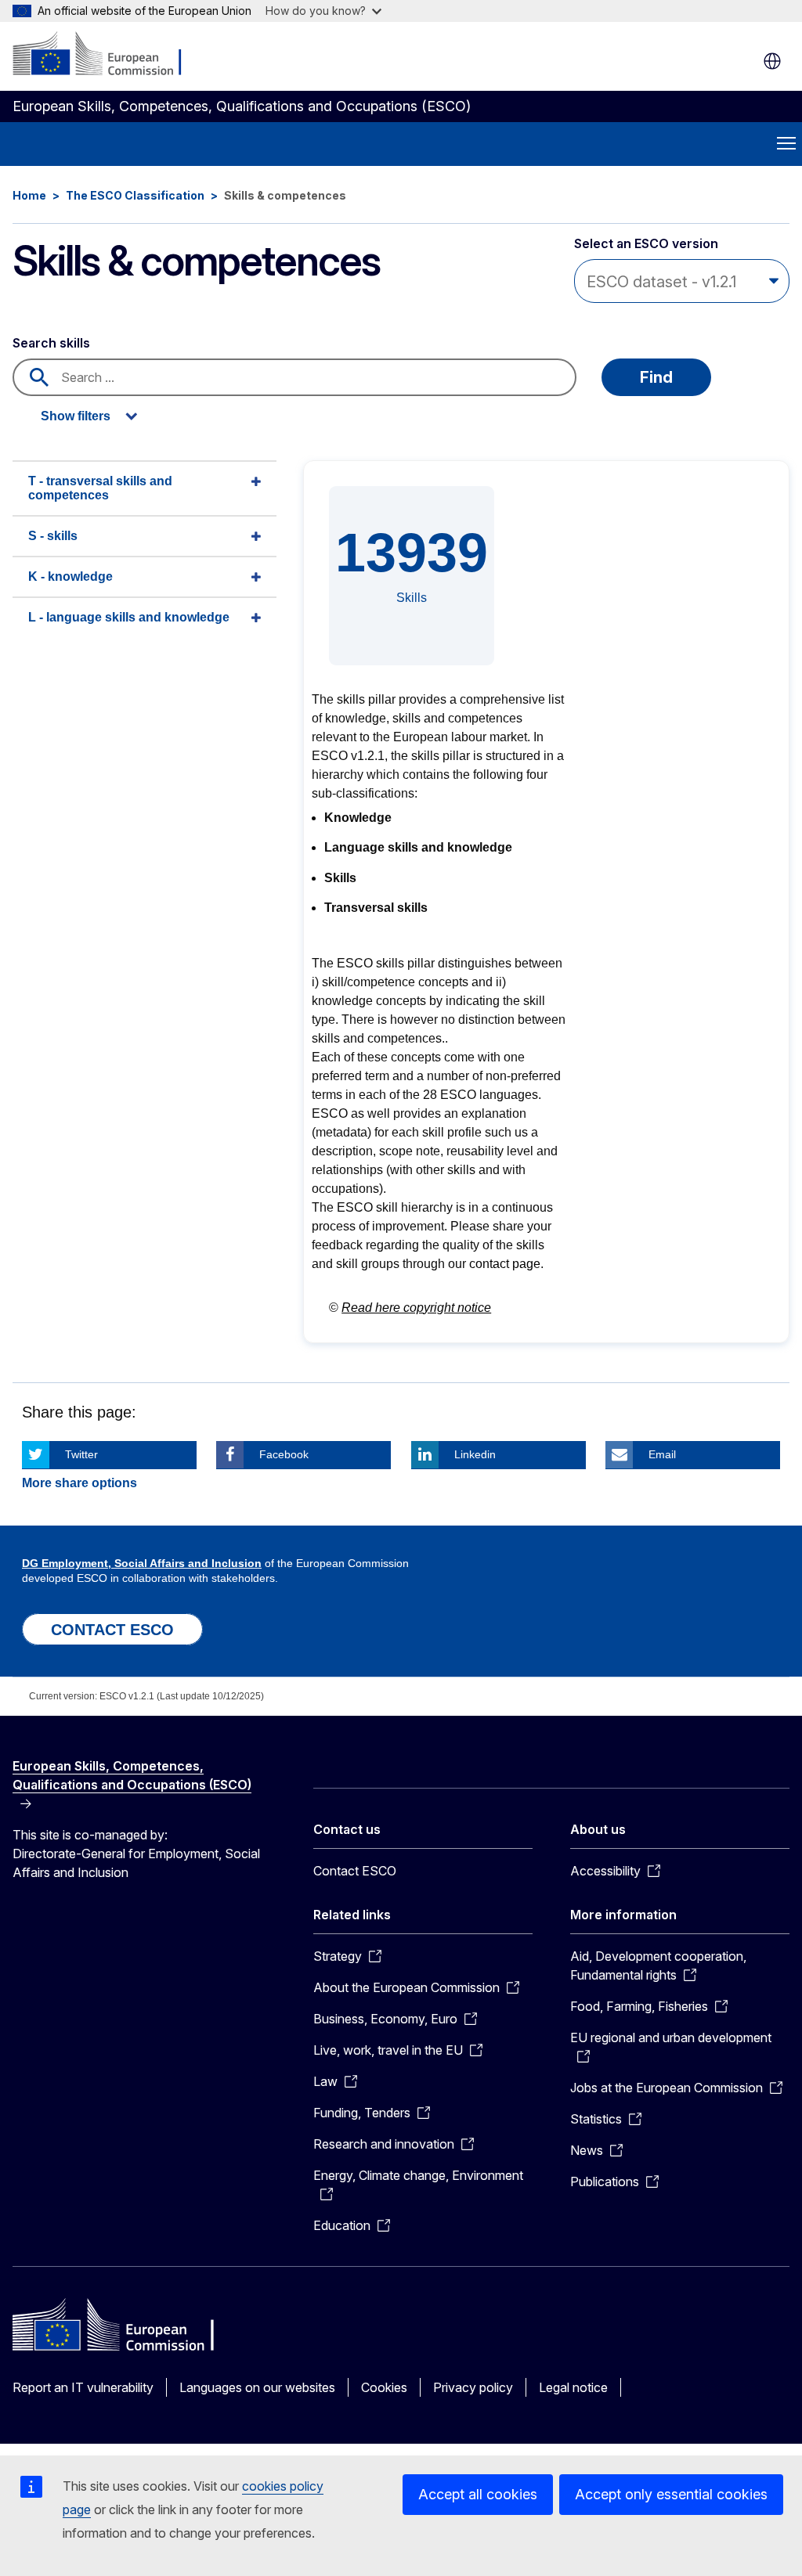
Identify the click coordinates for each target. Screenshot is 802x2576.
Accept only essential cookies (671, 2494)
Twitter (81, 1454)
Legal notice (573, 2387)
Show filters (76, 416)
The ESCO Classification (135, 195)
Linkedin (475, 1454)
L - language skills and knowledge (129, 617)
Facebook (284, 1454)
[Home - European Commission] (108, 55)
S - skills (53, 536)
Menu (786, 144)
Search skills (51, 343)
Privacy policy (473, 2387)
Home (29, 195)
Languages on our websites (257, 2387)
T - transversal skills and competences (100, 488)
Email (662, 1454)
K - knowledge (70, 576)
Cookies (384, 2387)
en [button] (772, 61)
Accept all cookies (478, 2494)
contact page (505, 1264)
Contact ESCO (355, 1871)
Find (656, 377)
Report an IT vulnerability (83, 2387)
